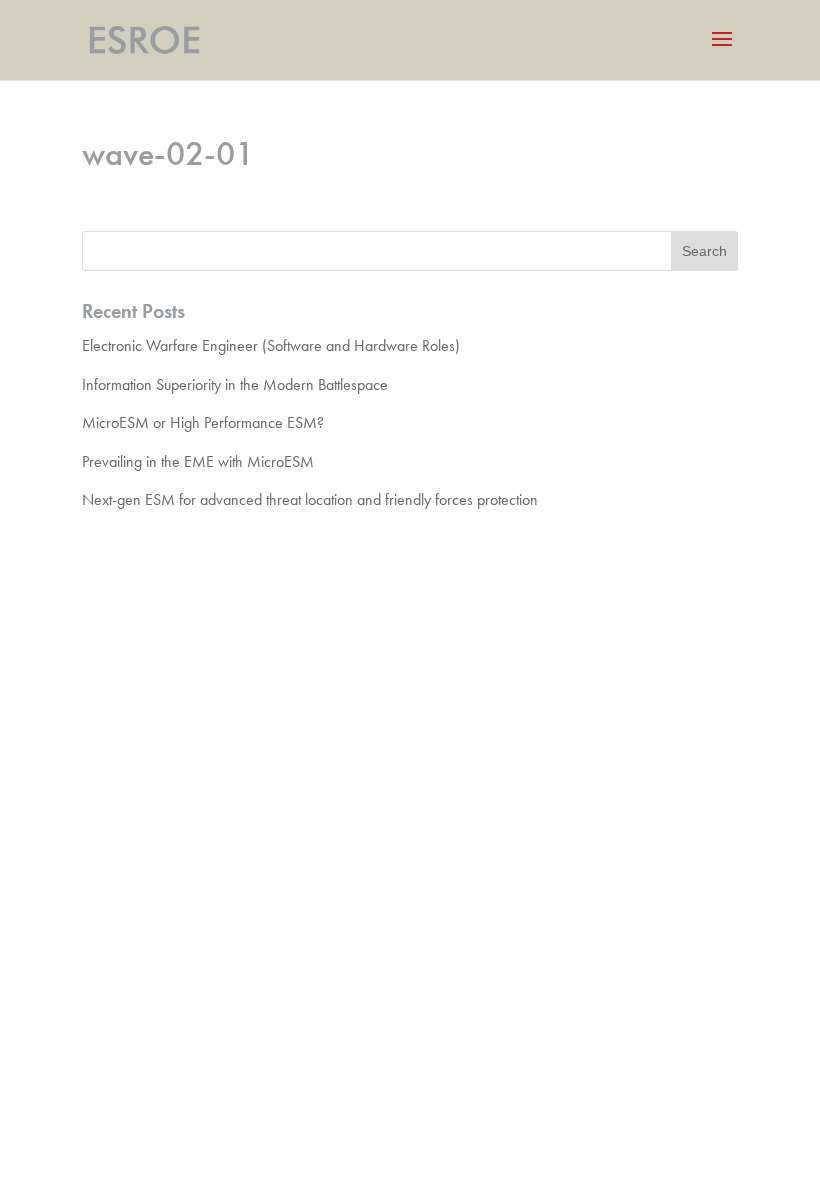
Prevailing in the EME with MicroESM (198, 461)
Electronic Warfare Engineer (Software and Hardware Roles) (271, 345)
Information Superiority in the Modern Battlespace (235, 384)
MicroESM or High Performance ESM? (203, 422)
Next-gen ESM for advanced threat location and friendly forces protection (310, 499)
